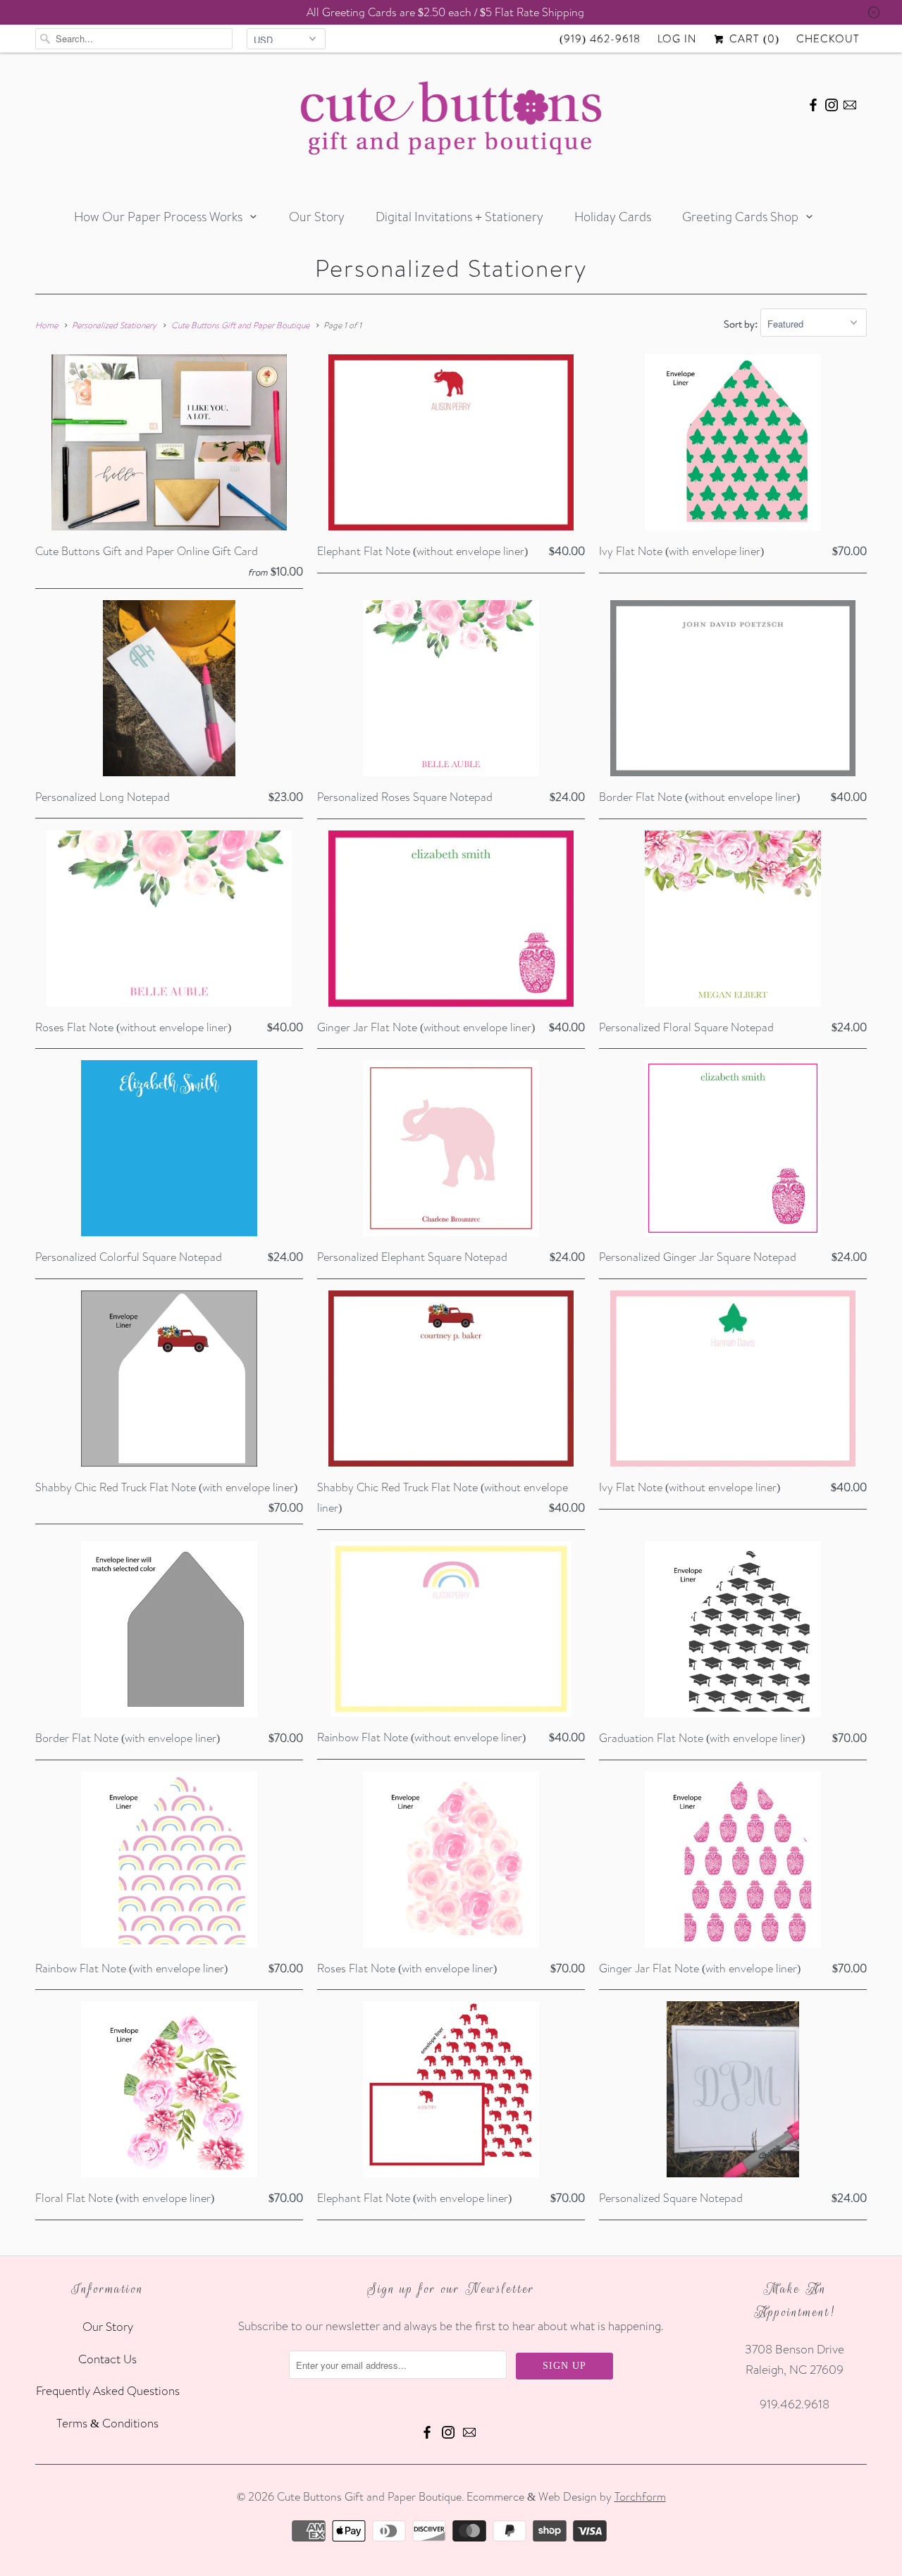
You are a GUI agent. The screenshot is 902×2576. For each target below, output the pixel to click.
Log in (677, 38)
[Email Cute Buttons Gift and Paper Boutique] (850, 103)
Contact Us (107, 2359)
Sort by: (742, 324)
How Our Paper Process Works (158, 217)
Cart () (753, 38)
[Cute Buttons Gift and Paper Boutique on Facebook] (813, 103)
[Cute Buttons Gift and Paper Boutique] (451, 122)
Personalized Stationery (451, 268)
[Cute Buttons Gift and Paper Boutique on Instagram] (832, 103)
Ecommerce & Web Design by (566, 2496)
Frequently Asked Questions (108, 2390)
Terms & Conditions (107, 2423)
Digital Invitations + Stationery (459, 217)
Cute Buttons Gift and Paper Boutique (369, 2496)
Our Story (317, 217)
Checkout (828, 38)
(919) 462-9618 (600, 38)
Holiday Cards (613, 217)
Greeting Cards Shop (740, 217)
